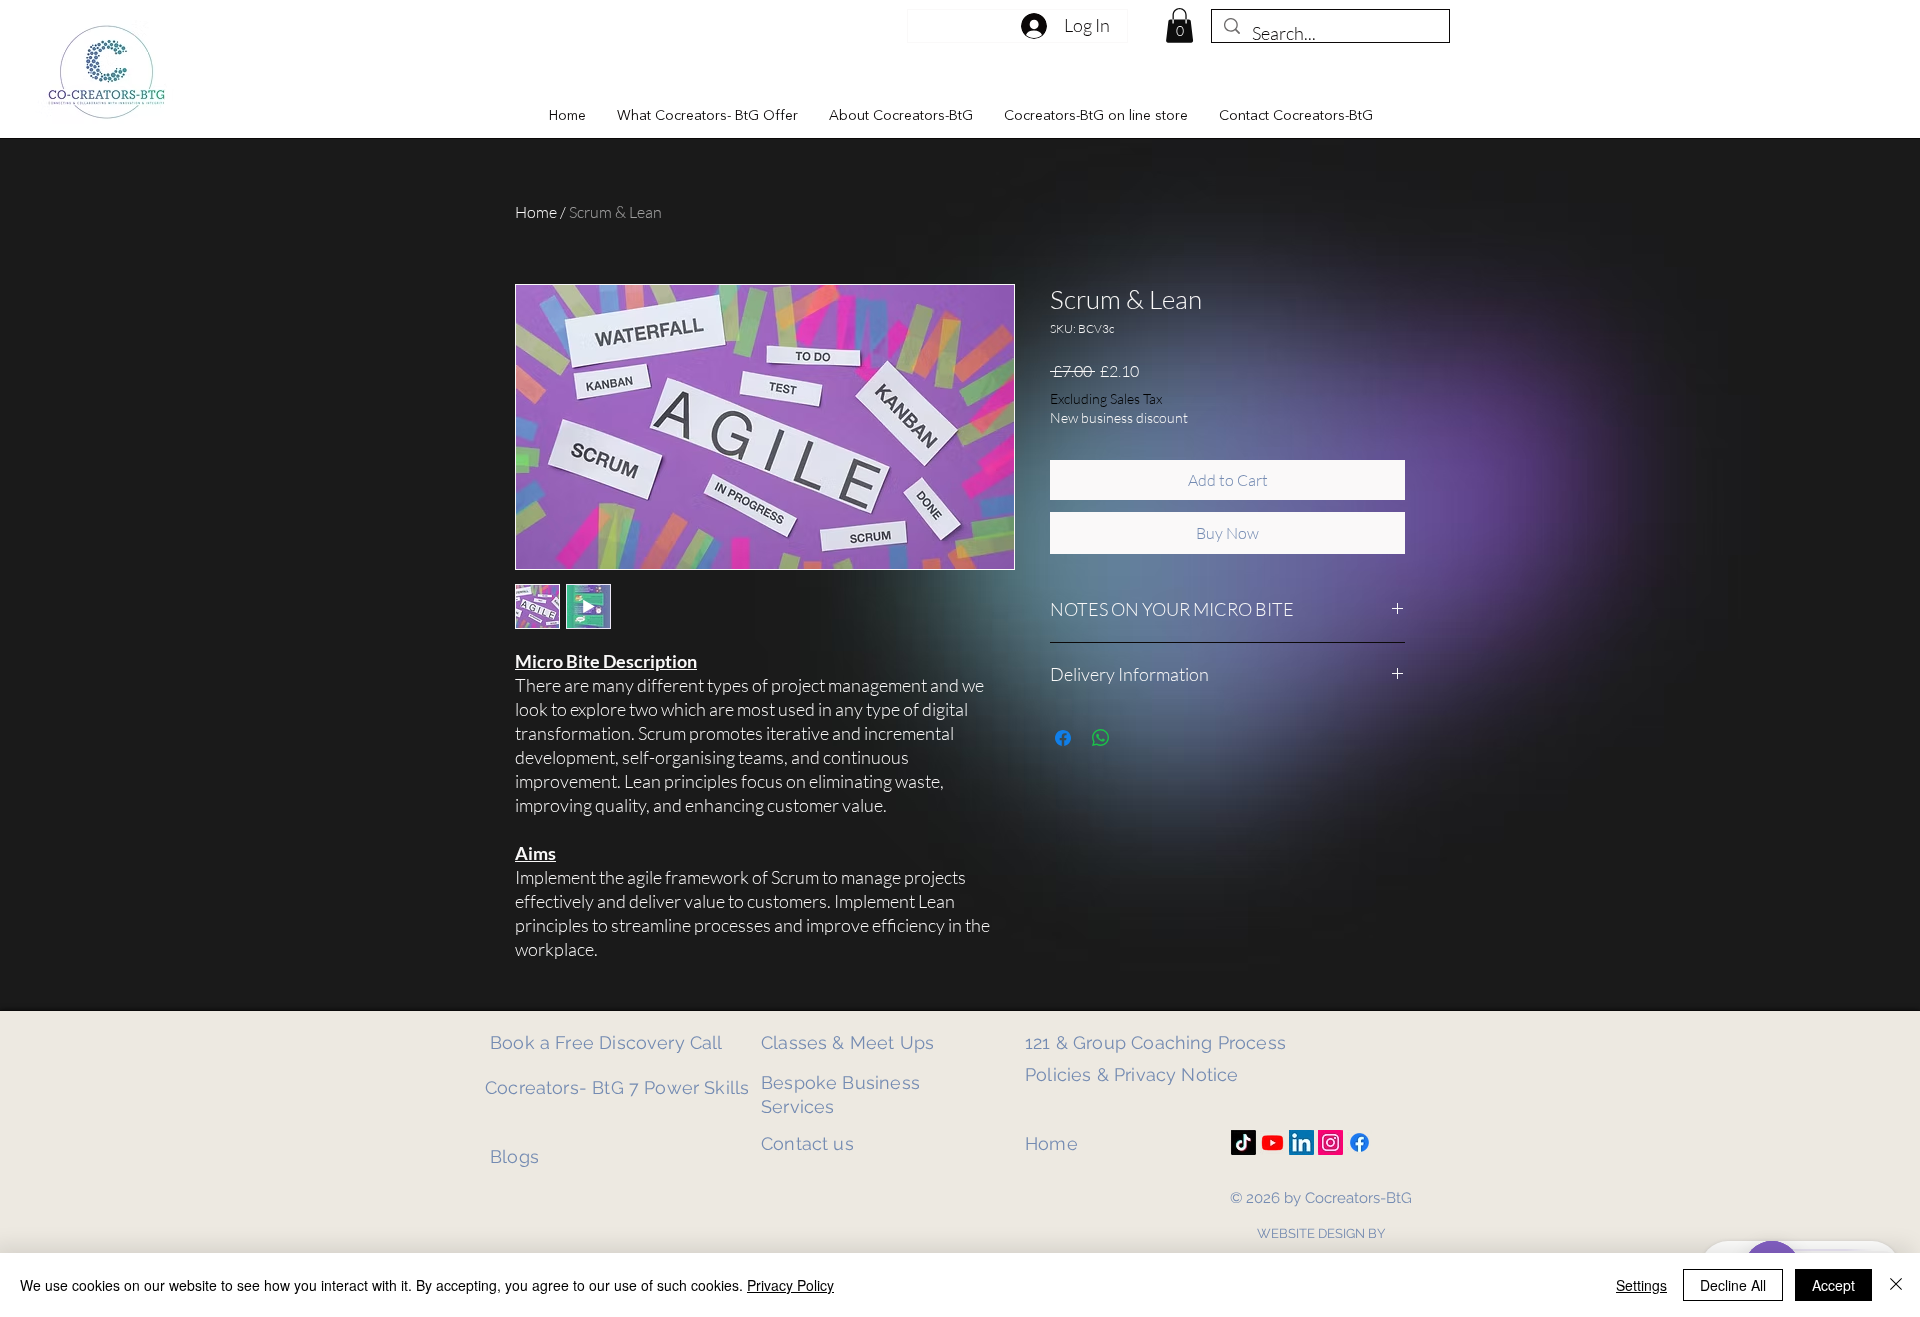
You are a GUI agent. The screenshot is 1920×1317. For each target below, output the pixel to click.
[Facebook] (1359, 1142)
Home (536, 212)
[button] (707, 116)
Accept (1833, 1285)
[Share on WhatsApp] (1101, 738)
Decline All (1733, 1285)
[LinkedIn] (1301, 1142)
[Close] (1896, 1285)
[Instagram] (1330, 1142)
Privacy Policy (790, 1285)
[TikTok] (1243, 1142)
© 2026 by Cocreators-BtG (1321, 1198)
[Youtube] (1272, 1142)
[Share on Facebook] (1063, 738)
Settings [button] (1641, 1285)
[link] (1179, 25)
